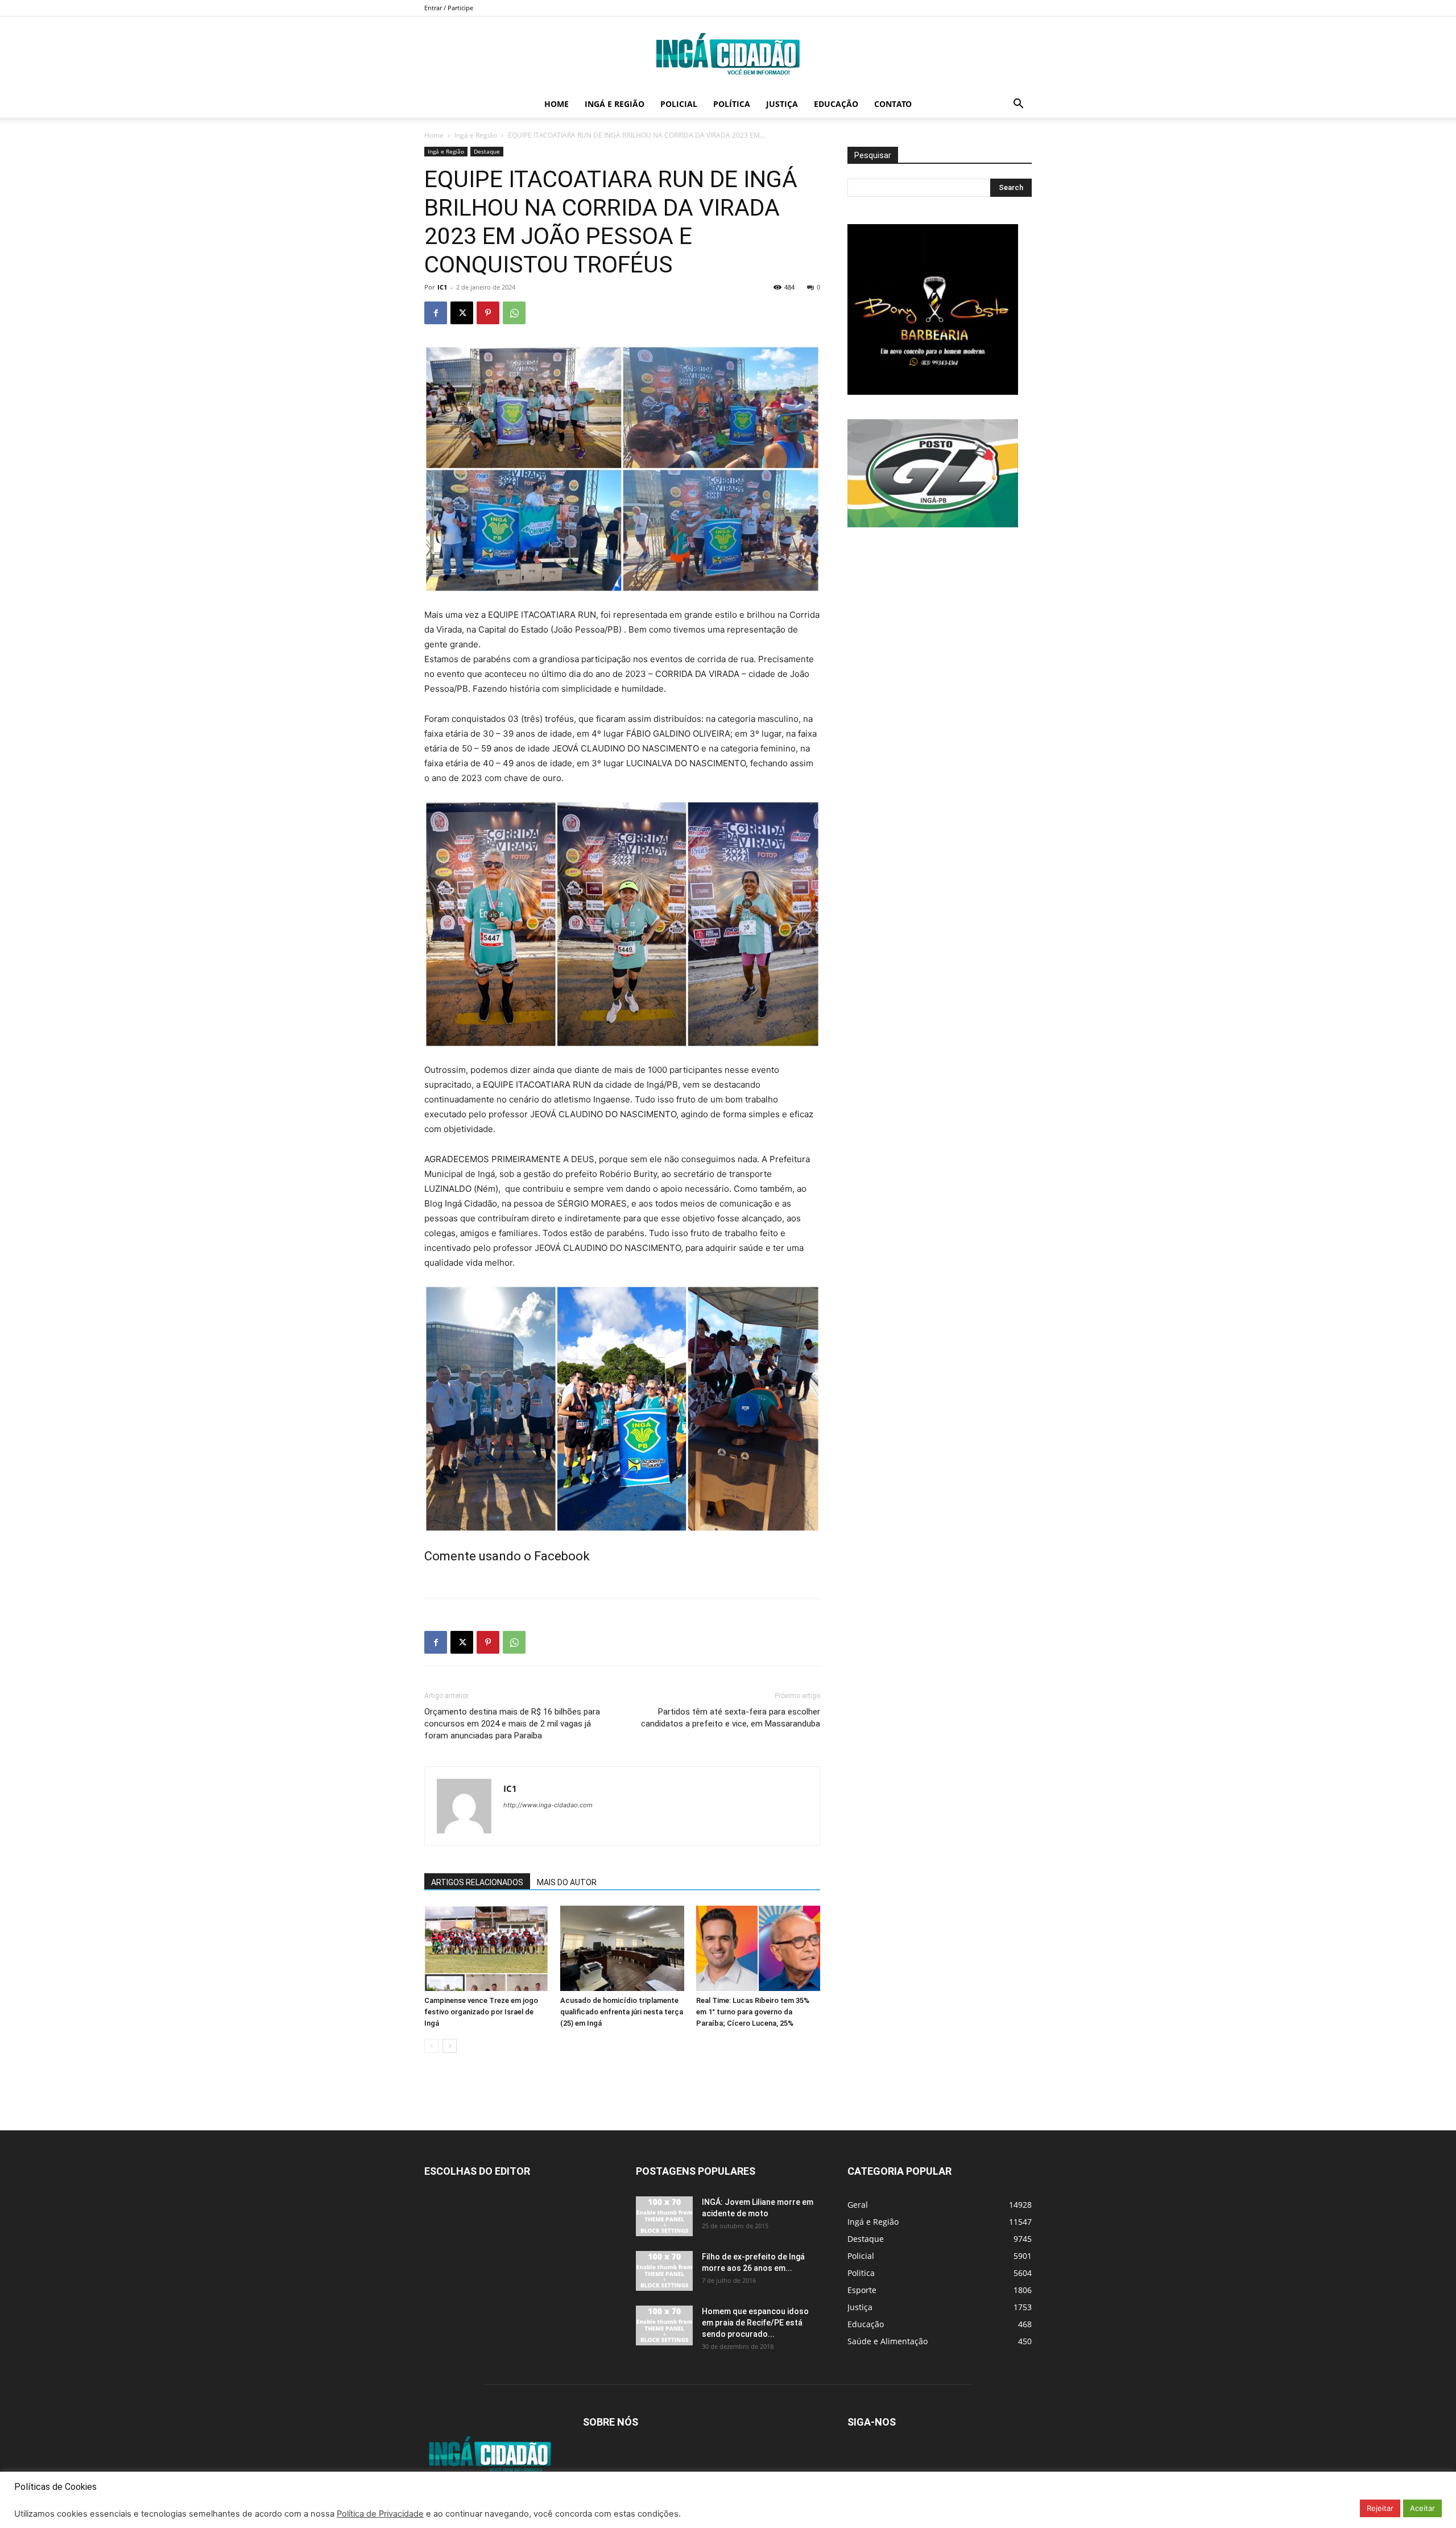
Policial (679, 104)
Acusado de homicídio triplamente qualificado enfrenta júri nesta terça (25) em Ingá (622, 2012)
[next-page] (450, 2046)
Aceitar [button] (1422, 2508)
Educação (836, 104)
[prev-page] (431, 2046)
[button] (1018, 105)
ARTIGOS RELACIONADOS (477, 1882)
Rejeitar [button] (1380, 2508)
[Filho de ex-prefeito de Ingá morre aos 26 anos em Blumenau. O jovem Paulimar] (664, 2271)
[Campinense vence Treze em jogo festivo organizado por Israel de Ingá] (486, 1948)
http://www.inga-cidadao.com (548, 1805)
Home (557, 104)
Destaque (487, 151)
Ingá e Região (615, 104)
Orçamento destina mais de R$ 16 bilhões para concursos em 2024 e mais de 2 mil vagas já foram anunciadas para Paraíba (512, 1724)
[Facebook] (436, 313)
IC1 (442, 287)
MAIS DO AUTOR (567, 1882)
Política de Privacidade (380, 2514)
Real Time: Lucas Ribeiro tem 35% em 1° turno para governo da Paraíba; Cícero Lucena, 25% (753, 2012)
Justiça (782, 104)
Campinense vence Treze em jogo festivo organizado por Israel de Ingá (481, 2012)
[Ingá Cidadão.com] (728, 54)
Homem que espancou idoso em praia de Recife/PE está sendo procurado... (755, 2323)
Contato (893, 104)
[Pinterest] (488, 313)
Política (732, 104)
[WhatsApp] (514, 313)
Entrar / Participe (449, 8)
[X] (462, 313)
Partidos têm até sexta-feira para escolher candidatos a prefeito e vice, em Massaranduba (731, 1718)
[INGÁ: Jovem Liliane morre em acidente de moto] (664, 2216)
